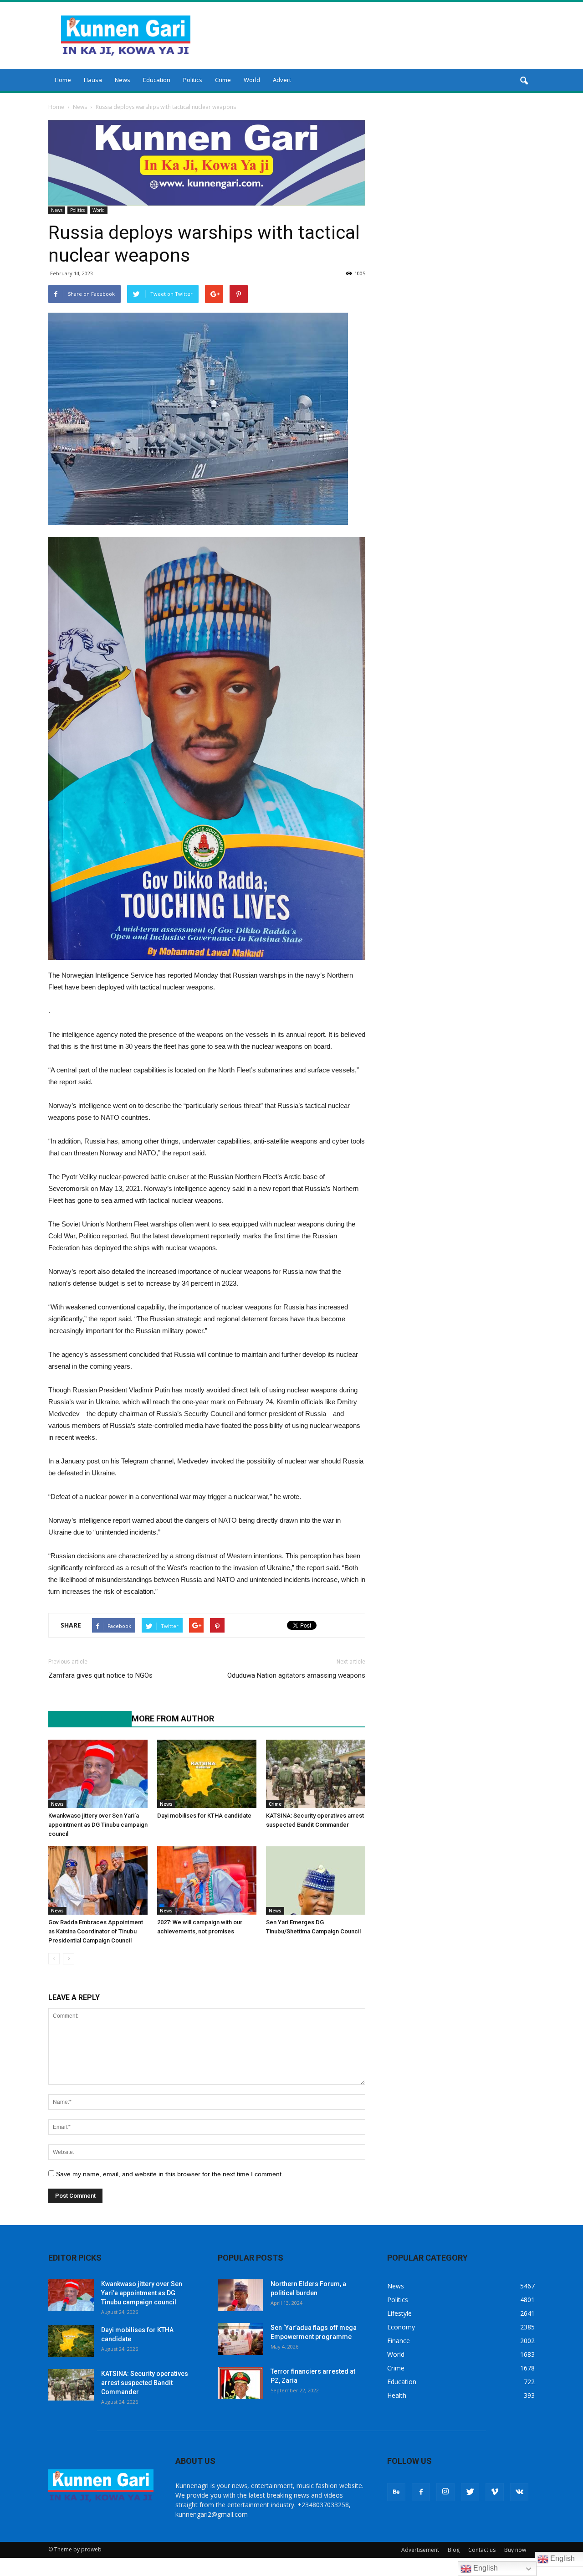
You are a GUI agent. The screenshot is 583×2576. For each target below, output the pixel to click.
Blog (454, 2550)
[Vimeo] (495, 2492)
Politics (193, 80)
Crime (223, 80)
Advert (282, 80)
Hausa (93, 80)
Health (397, 2395)
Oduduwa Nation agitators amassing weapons (296, 1675)
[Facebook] (421, 2492)
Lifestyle (399, 2313)
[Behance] (396, 2492)
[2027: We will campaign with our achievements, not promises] (207, 1880)
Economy (401, 2327)
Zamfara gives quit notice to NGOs (100, 1675)
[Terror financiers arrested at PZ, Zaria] (240, 2383)
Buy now (515, 2550)
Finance (399, 2341)
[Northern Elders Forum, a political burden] (240, 2295)
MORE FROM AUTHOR (173, 1718)
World (252, 80)
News (123, 80)
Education (157, 80)
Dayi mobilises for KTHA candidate (204, 1816)
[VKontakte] (519, 2492)
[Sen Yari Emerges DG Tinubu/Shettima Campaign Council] (316, 1880)
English (485, 2568)
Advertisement (420, 2550)
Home (63, 80)
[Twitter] (470, 2492)
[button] (524, 81)
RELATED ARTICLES (85, 1718)
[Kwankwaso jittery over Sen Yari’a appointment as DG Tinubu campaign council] (98, 1774)
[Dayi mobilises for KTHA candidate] (207, 1774)
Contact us (482, 2550)
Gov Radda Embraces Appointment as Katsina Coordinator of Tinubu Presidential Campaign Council (96, 1931)
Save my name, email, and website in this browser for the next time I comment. (170, 2174)
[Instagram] (445, 2492)
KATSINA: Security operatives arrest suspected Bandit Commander (145, 2383)
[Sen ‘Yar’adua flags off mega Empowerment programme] (240, 2339)
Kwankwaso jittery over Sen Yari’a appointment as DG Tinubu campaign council (98, 1825)
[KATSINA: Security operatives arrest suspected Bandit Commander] (316, 1774)
